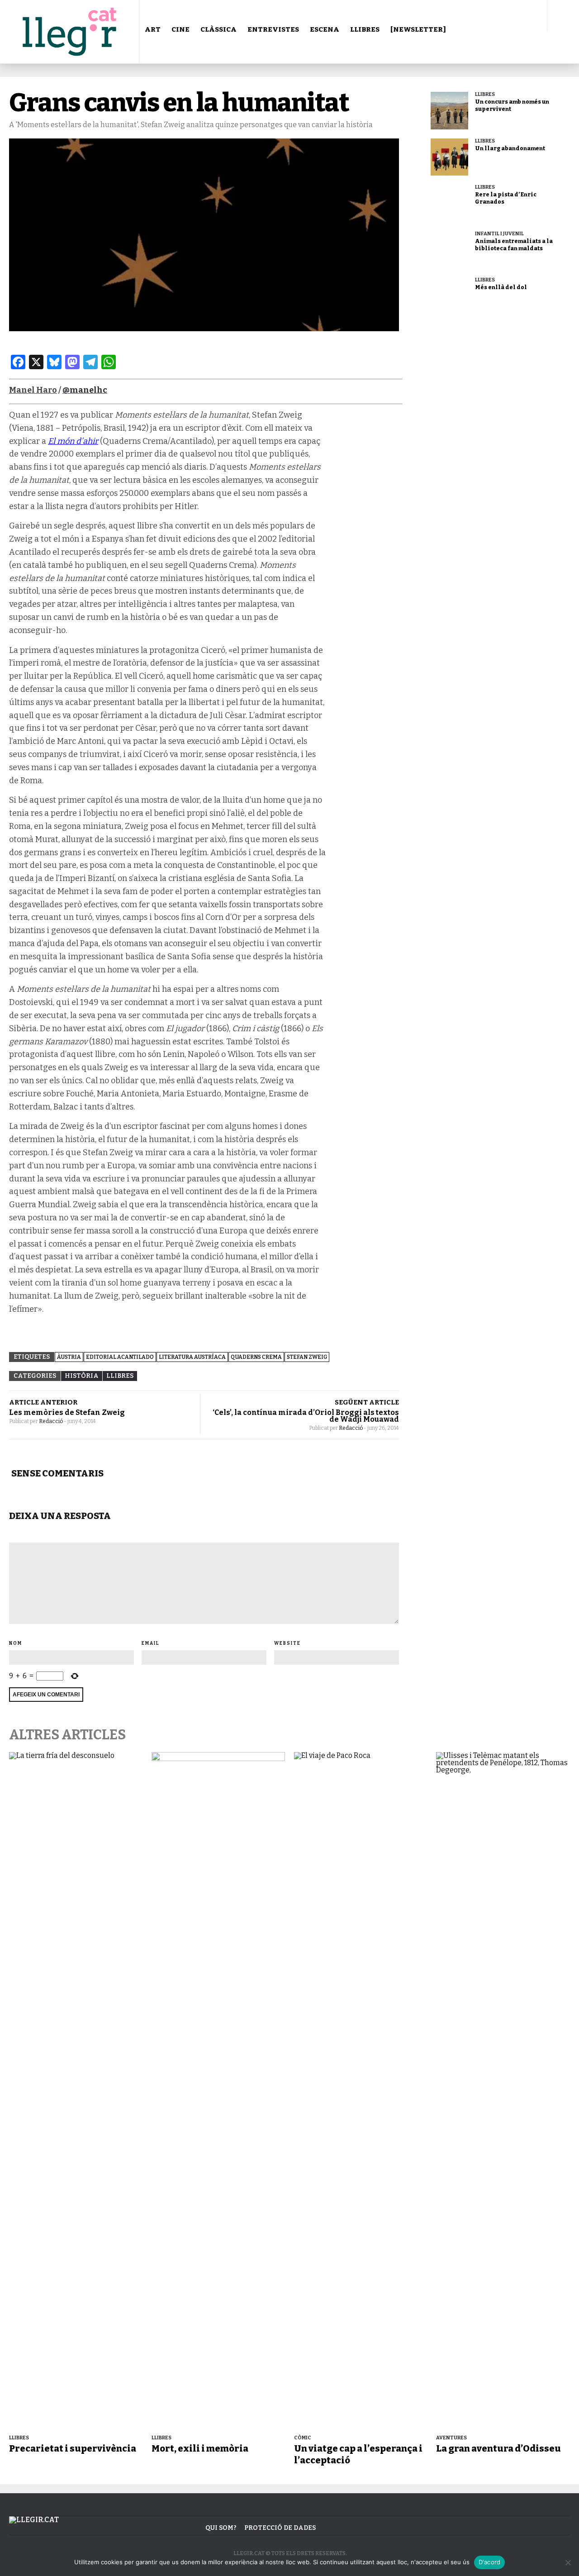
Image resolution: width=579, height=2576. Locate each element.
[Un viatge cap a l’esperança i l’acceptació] (361, 2091)
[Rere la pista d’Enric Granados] (449, 203)
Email (151, 1643)
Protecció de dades (280, 2528)
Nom (16, 1643)
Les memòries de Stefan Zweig (67, 1412)
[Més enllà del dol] (449, 296)
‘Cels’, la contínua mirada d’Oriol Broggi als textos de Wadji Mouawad (306, 1416)
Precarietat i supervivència (73, 2448)
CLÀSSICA (218, 29)
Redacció (51, 1421)
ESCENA (325, 29)
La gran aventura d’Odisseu (498, 2448)
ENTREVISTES (273, 29)
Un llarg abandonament (510, 148)
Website (287, 1643)
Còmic (303, 2438)
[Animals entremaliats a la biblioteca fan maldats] (449, 250)
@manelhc (85, 390)
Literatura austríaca (192, 1357)
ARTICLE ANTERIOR (43, 1402)
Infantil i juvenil (499, 234)
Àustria (69, 1357)
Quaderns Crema (256, 1357)
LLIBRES (365, 29)
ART (153, 29)
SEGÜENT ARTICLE (367, 1402)
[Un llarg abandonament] (449, 157)
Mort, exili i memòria (200, 2448)
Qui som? (221, 2528)
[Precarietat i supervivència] (76, 2091)
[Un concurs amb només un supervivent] (449, 111)
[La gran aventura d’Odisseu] (503, 2091)
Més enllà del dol (501, 287)
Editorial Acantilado (120, 1357)
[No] (568, 2562)
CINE (180, 29)
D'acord (490, 2562)
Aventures (451, 2438)
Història (82, 1376)
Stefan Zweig (307, 1357)
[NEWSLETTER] (418, 29)
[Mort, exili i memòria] (218, 2091)
